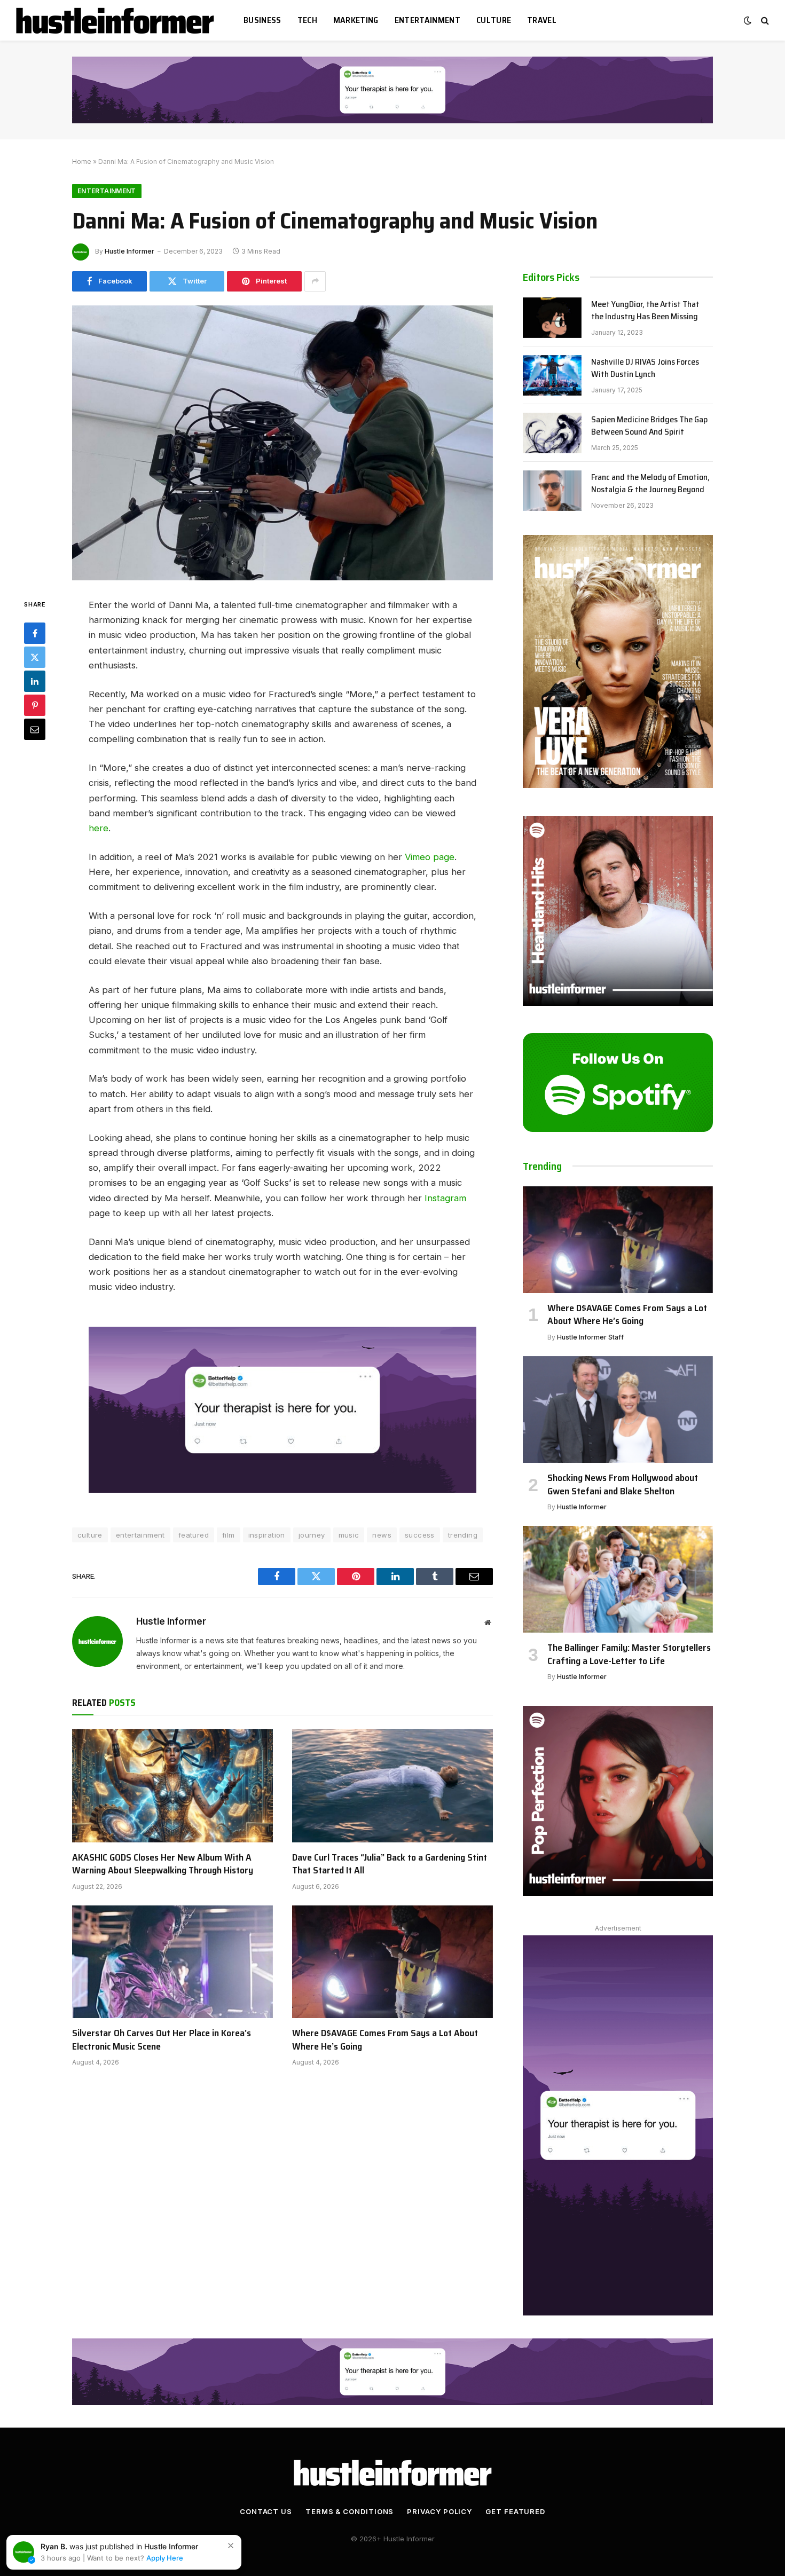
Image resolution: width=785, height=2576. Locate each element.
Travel (542, 20)
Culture (494, 20)
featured (194, 1535)
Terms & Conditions (350, 2511)
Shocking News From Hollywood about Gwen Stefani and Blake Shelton (623, 1484)
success (420, 1535)
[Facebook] (35, 633)
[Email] (35, 729)
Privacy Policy (439, 2511)
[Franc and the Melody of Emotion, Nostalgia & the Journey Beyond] (552, 491)
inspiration (267, 1535)
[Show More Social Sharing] (315, 281)
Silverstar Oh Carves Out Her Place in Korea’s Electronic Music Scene (162, 2040)
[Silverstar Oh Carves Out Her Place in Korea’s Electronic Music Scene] (172, 1962)
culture (90, 1535)
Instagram (445, 1198)
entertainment (140, 1535)
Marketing (356, 20)
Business (262, 20)
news (382, 1535)
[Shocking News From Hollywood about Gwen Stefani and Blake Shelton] (618, 1409)
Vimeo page (430, 857)
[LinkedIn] (35, 681)
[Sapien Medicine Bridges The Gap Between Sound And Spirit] (552, 433)
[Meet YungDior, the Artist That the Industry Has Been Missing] (552, 318)
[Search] (764, 21)
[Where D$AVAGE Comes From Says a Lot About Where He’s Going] (392, 1962)
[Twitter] (35, 657)
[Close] (231, 2546)
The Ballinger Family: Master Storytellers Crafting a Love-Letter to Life (629, 1654)
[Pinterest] (35, 705)
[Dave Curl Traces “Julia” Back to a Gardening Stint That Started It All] (392, 1786)
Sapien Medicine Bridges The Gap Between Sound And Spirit (649, 426)
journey (312, 1535)
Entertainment (427, 20)
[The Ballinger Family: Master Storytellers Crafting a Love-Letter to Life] (618, 1579)
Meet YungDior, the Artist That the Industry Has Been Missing (645, 311)
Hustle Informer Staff (590, 1337)
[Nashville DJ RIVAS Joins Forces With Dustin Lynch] (552, 375)
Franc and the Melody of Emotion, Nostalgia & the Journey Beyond (650, 484)
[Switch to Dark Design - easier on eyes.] (748, 20)
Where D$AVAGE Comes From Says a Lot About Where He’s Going (385, 2040)
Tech (307, 20)
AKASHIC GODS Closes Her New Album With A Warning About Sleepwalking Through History (163, 1864)
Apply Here (165, 2558)
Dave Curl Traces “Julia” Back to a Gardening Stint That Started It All (390, 1864)
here (99, 828)
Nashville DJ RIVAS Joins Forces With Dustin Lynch (645, 368)
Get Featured (515, 2511)
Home (82, 162)
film (229, 1535)
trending (463, 1535)
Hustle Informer (129, 251)
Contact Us (266, 2511)
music (349, 1535)
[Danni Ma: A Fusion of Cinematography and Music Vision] (282, 443)
